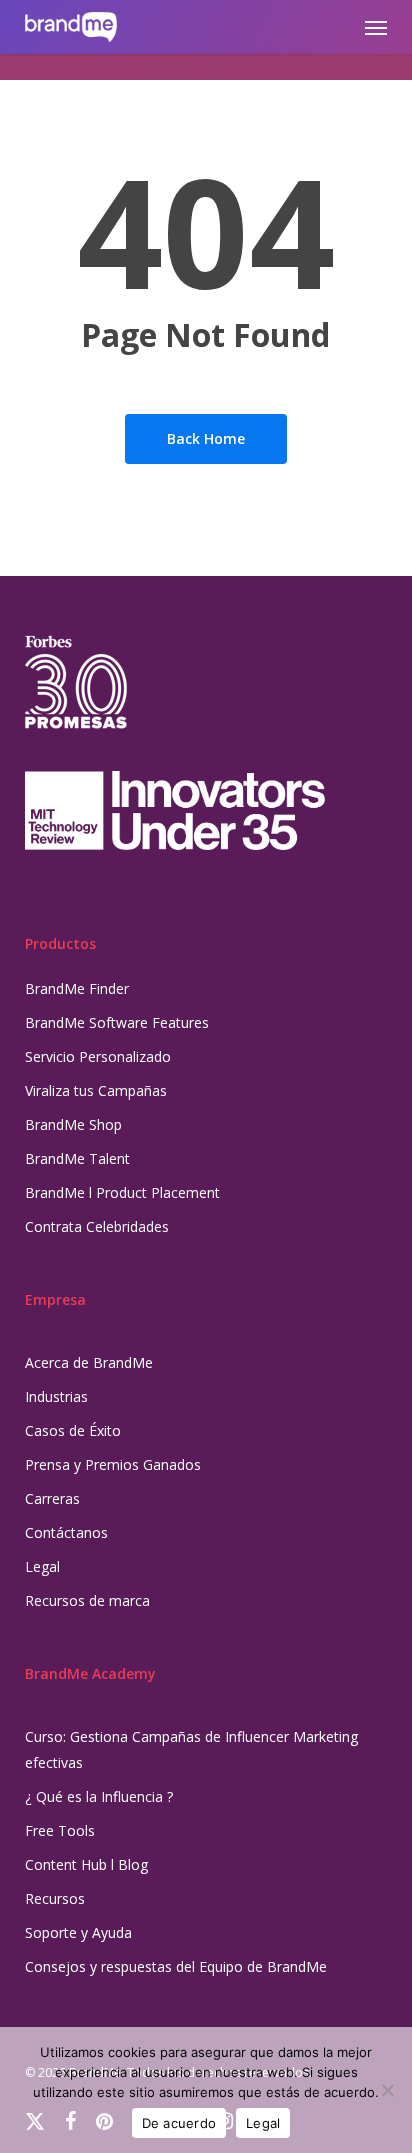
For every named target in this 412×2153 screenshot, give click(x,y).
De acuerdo (179, 2123)
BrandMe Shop (73, 1124)
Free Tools (60, 1830)
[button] (376, 27)
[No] (387, 2090)
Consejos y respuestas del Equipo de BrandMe (176, 1966)
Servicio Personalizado (98, 1056)
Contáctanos (66, 1532)
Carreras (52, 1498)
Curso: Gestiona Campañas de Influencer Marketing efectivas (191, 1749)
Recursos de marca (87, 1600)
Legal (42, 1566)
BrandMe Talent (77, 1158)
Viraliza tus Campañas (96, 1090)
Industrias (56, 1396)
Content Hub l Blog (86, 1864)
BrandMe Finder (77, 988)
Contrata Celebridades (97, 1226)
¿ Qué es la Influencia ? (99, 1796)
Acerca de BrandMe (89, 1362)
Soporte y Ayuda (78, 1932)
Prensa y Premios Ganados (113, 1464)
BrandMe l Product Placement (122, 1192)
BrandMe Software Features (117, 1022)
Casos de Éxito (73, 1430)
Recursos (55, 1898)
